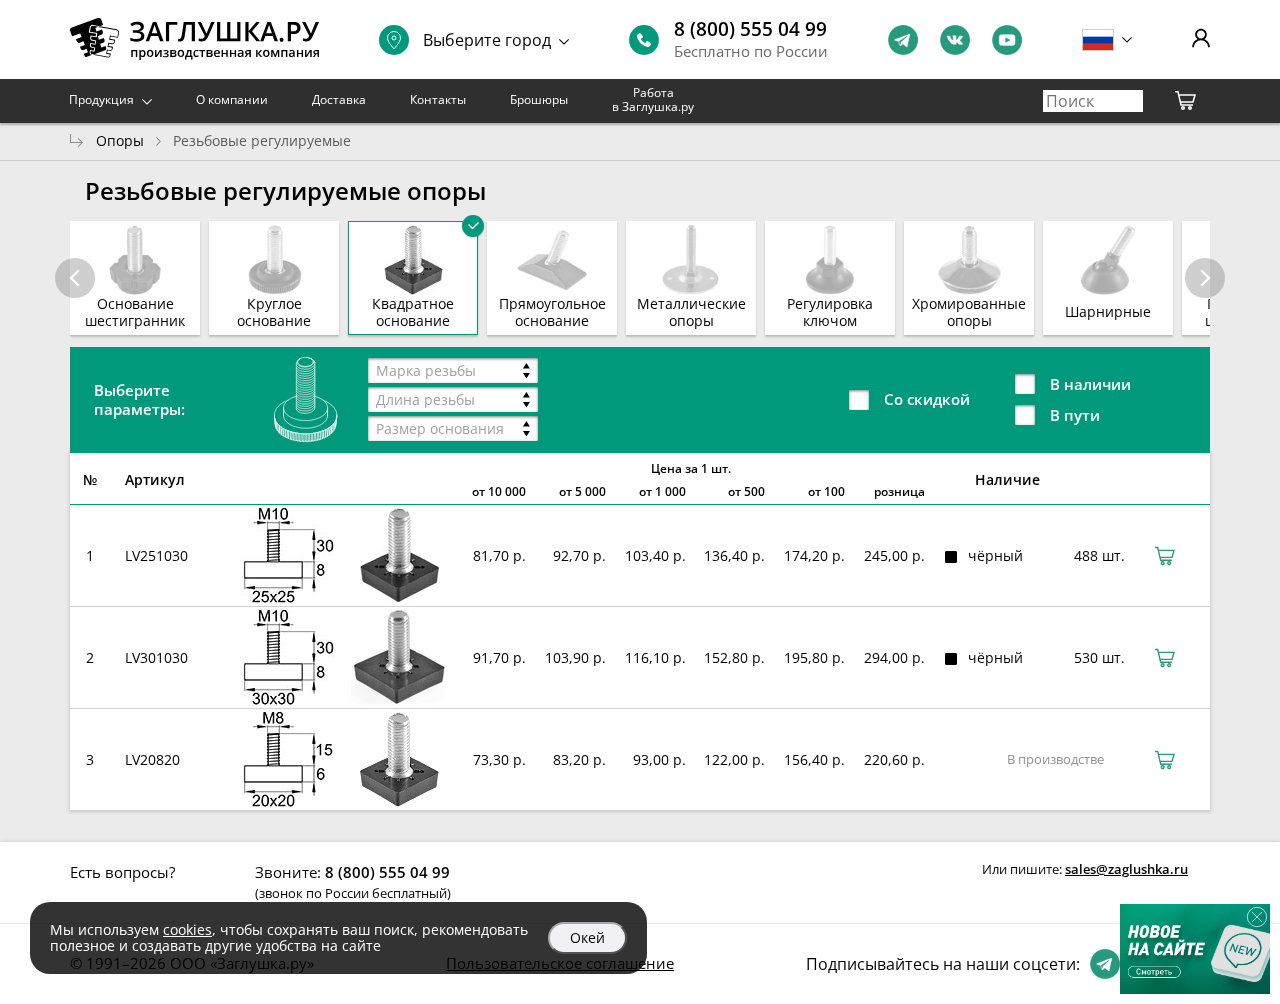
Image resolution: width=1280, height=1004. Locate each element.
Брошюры (539, 99)
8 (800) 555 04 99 (750, 29)
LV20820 (152, 759)
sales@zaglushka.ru (1126, 869)
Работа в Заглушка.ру (653, 99)
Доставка (339, 99)
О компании (232, 99)
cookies (187, 929)
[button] (1205, 278)
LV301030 (156, 657)
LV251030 (156, 555)
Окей (587, 937)
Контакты (438, 99)
